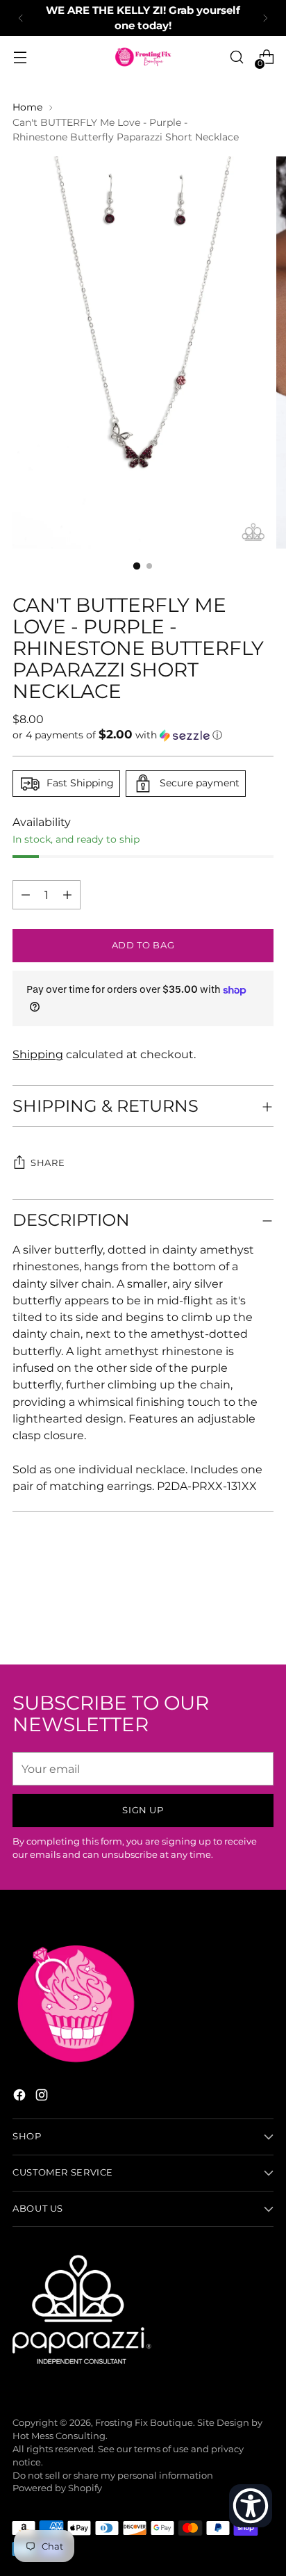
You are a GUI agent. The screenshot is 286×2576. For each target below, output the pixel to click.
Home (27, 107)
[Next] (265, 18)
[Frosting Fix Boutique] (143, 57)
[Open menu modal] (20, 57)
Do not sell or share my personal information (113, 2476)
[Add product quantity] (26, 895)
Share (48, 1163)
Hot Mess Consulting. (60, 2436)
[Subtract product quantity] (67, 895)
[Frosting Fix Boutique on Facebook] (21, 2097)
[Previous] (21, 18)
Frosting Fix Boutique (144, 2423)
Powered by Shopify (57, 2488)
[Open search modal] (236, 57)
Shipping (38, 1054)
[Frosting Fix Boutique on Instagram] (43, 2097)
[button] (143, 735)
